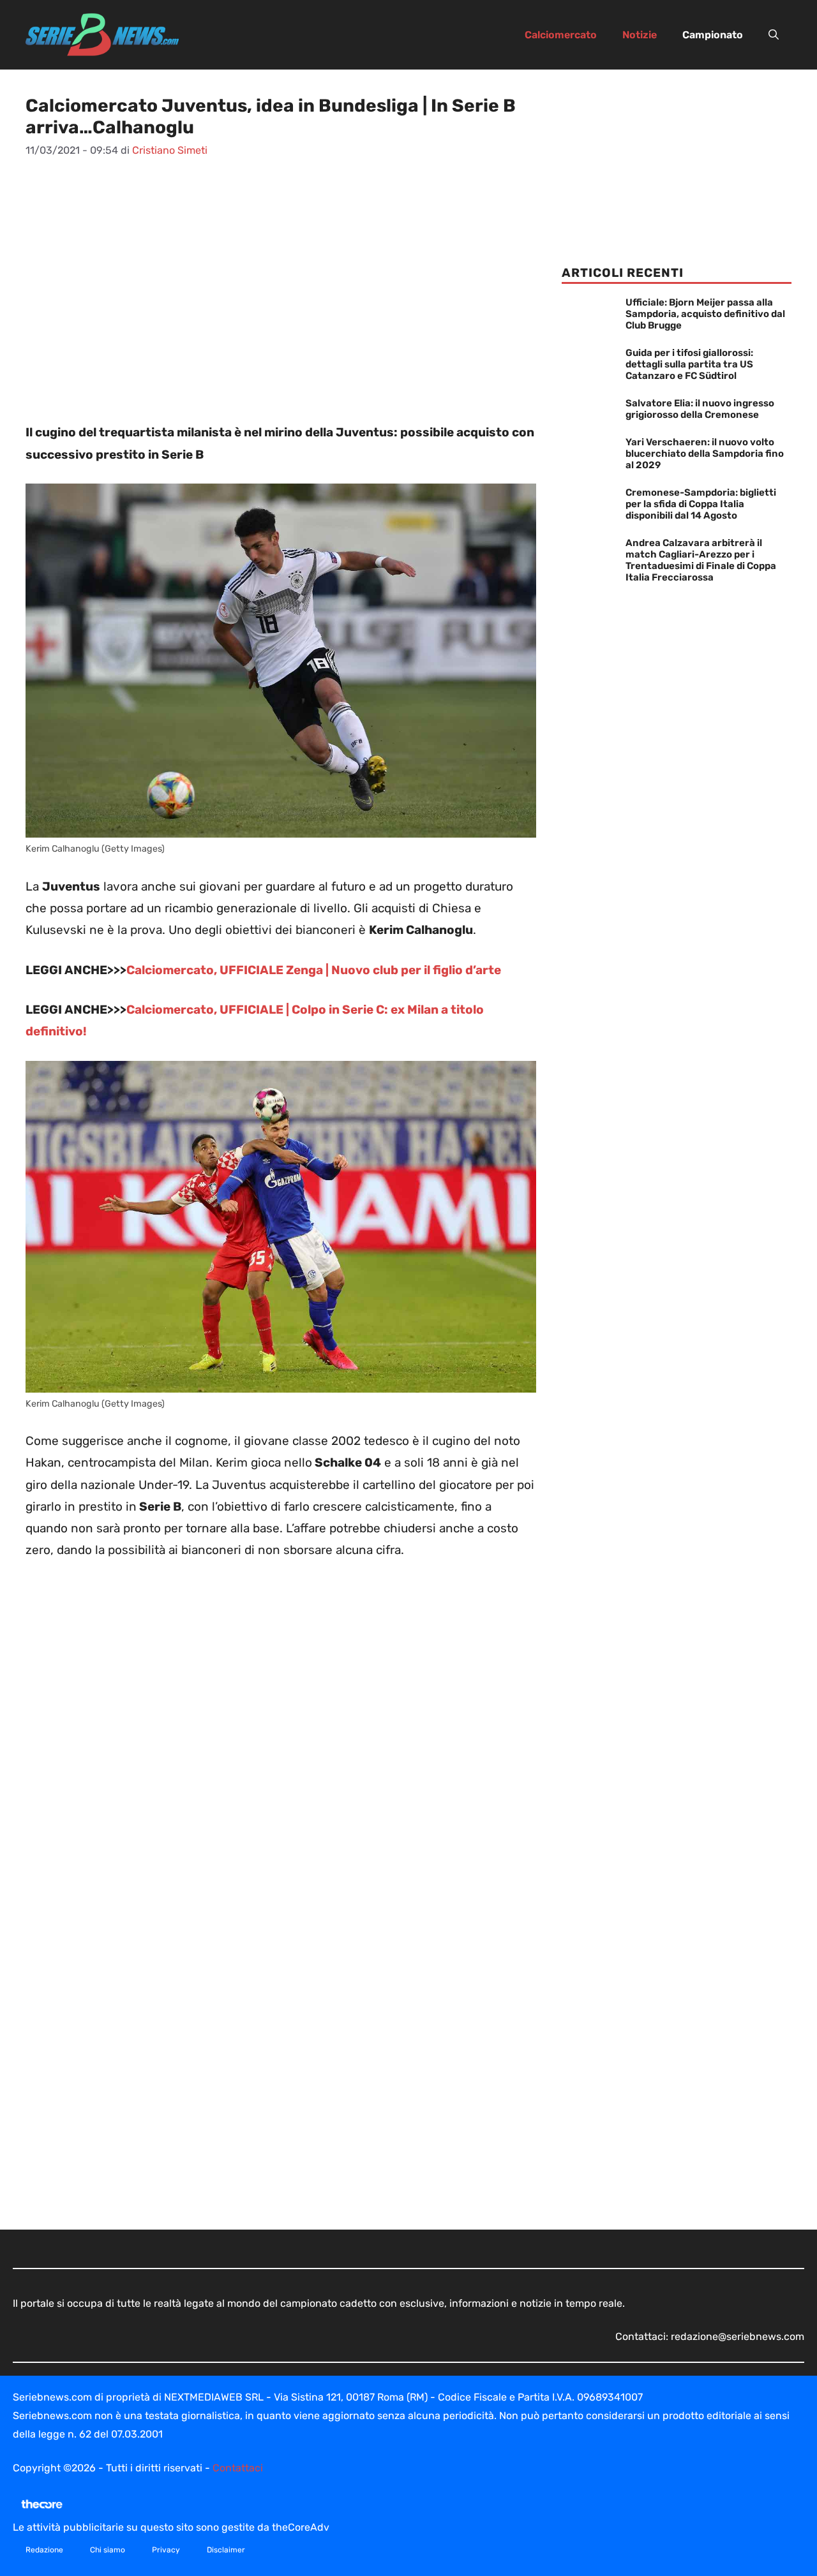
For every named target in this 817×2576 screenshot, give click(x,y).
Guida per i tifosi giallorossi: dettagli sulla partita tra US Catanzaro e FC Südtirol (689, 364)
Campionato (713, 35)
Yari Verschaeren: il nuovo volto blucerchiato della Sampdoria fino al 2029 (705, 454)
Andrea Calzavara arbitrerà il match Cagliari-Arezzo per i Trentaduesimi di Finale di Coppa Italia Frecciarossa (701, 560)
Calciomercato (561, 35)
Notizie (640, 35)
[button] (774, 35)
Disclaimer (226, 2550)
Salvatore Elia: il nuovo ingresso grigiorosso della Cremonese (700, 409)
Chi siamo (108, 2550)
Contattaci (238, 2468)
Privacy (166, 2550)
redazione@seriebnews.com (738, 2336)
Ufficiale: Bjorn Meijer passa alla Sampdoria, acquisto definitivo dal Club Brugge (705, 314)
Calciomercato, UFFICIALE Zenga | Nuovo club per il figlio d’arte (314, 970)
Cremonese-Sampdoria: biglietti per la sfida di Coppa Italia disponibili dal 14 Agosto (701, 504)
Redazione (44, 2550)
